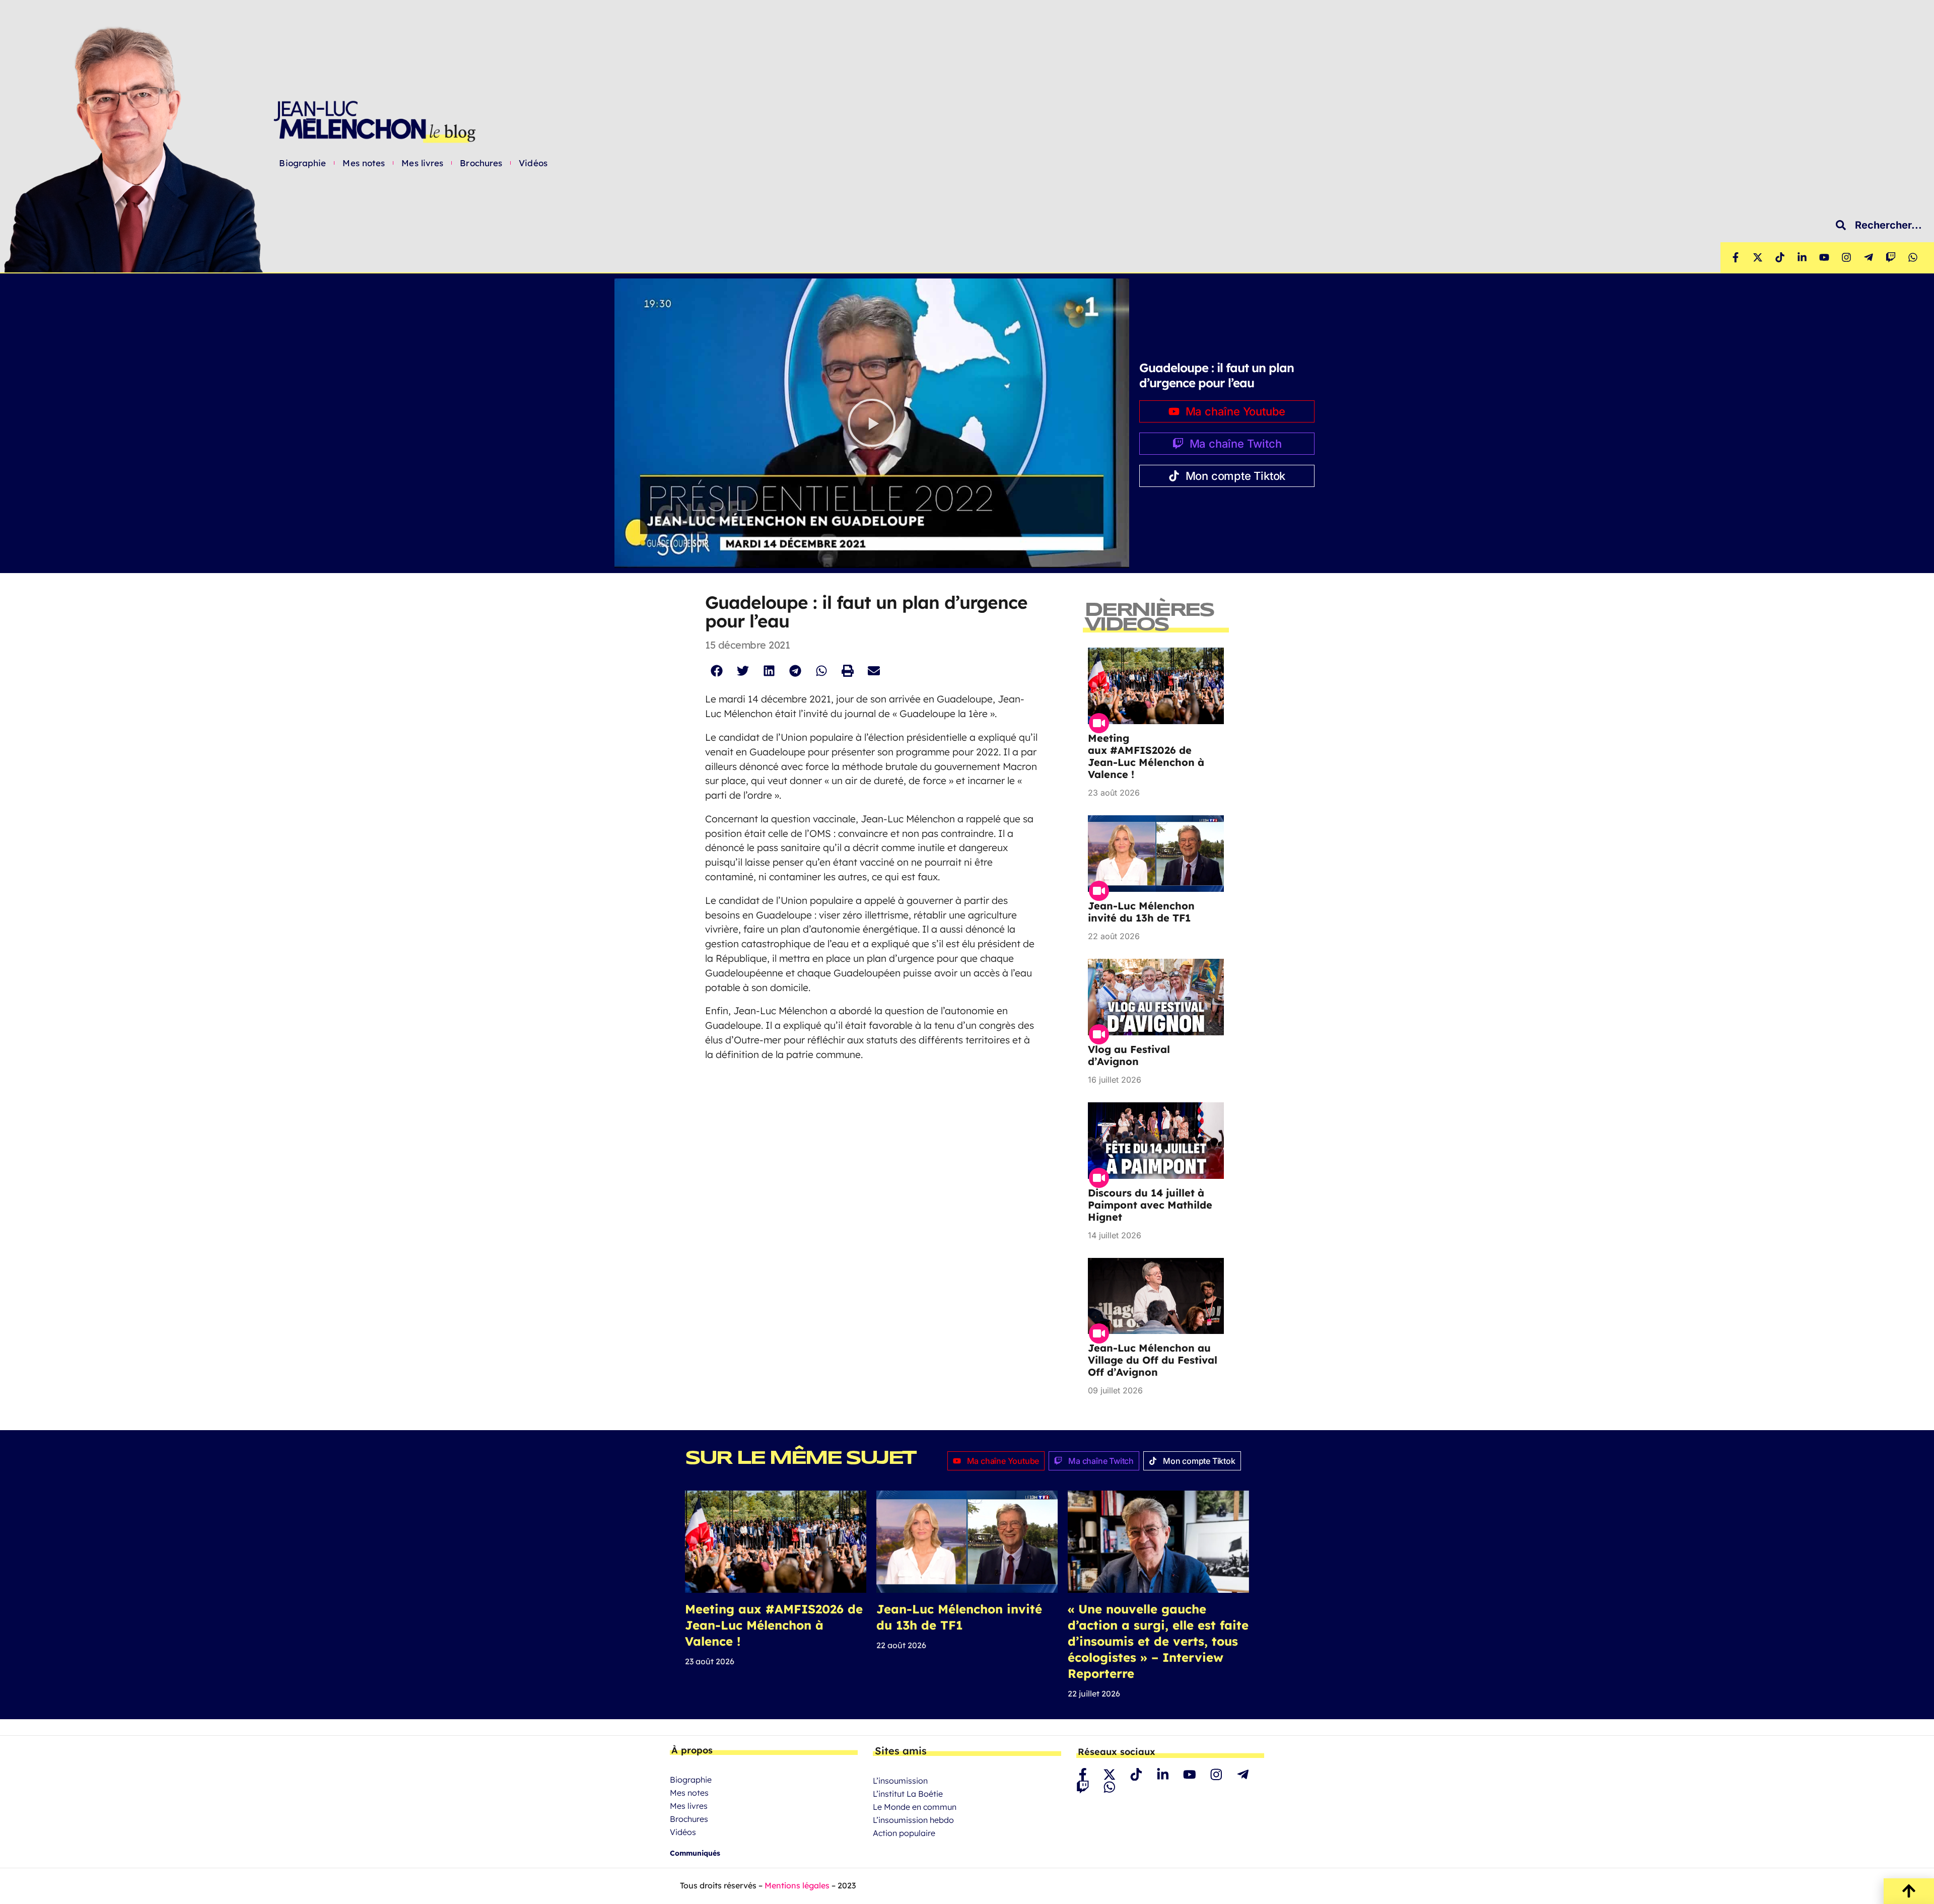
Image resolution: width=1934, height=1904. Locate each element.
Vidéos (533, 163)
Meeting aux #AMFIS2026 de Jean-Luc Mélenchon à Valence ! (1146, 756)
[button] (872, 423)
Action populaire (904, 1833)
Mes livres (422, 163)
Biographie (302, 163)
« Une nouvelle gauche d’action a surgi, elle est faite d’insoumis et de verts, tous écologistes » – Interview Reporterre (1158, 1641)
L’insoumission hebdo (913, 1820)
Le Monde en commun (915, 1807)
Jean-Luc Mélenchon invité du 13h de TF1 (1141, 912)
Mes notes (364, 163)
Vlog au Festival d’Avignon (1129, 1055)
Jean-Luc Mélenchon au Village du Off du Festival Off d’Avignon (1153, 1360)
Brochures (481, 163)
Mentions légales (797, 1885)
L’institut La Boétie (908, 1794)
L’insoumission (900, 1781)
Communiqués (695, 1853)
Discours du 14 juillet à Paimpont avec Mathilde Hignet (1150, 1205)
